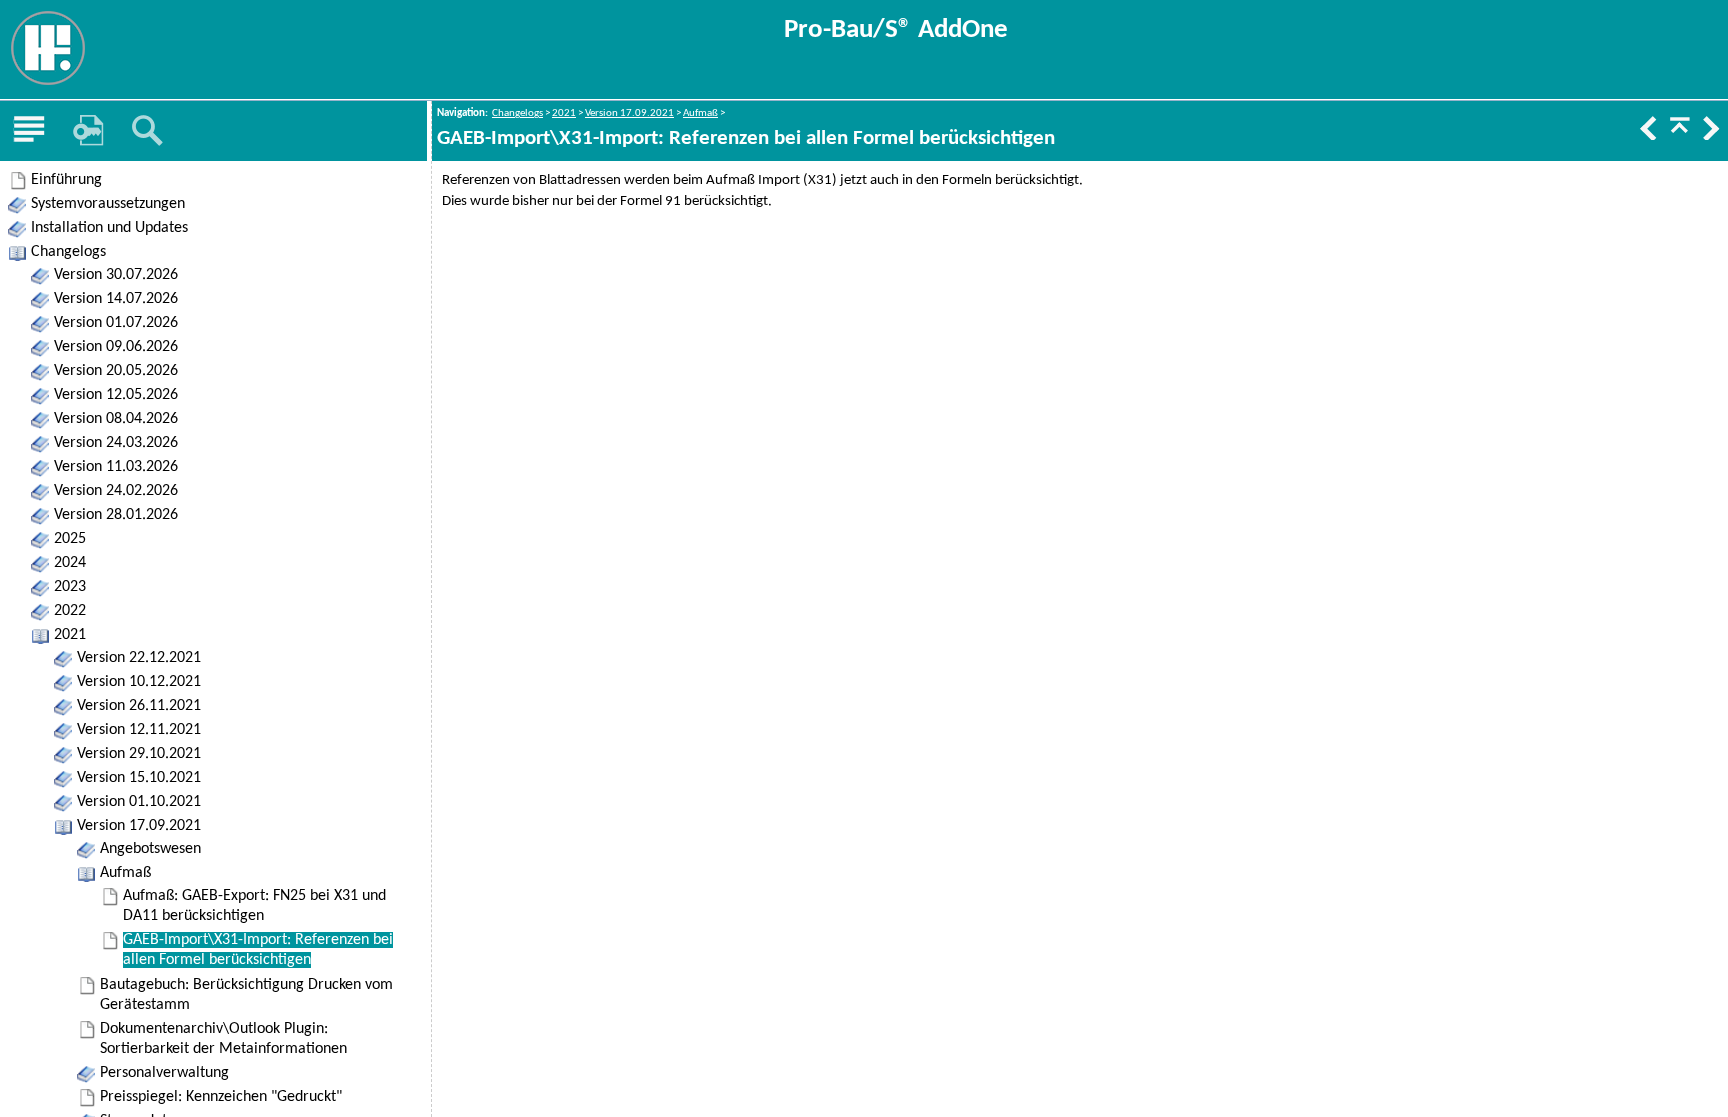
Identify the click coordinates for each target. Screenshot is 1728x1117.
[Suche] (147, 131)
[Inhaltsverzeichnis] (29, 131)
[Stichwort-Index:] (88, 131)
